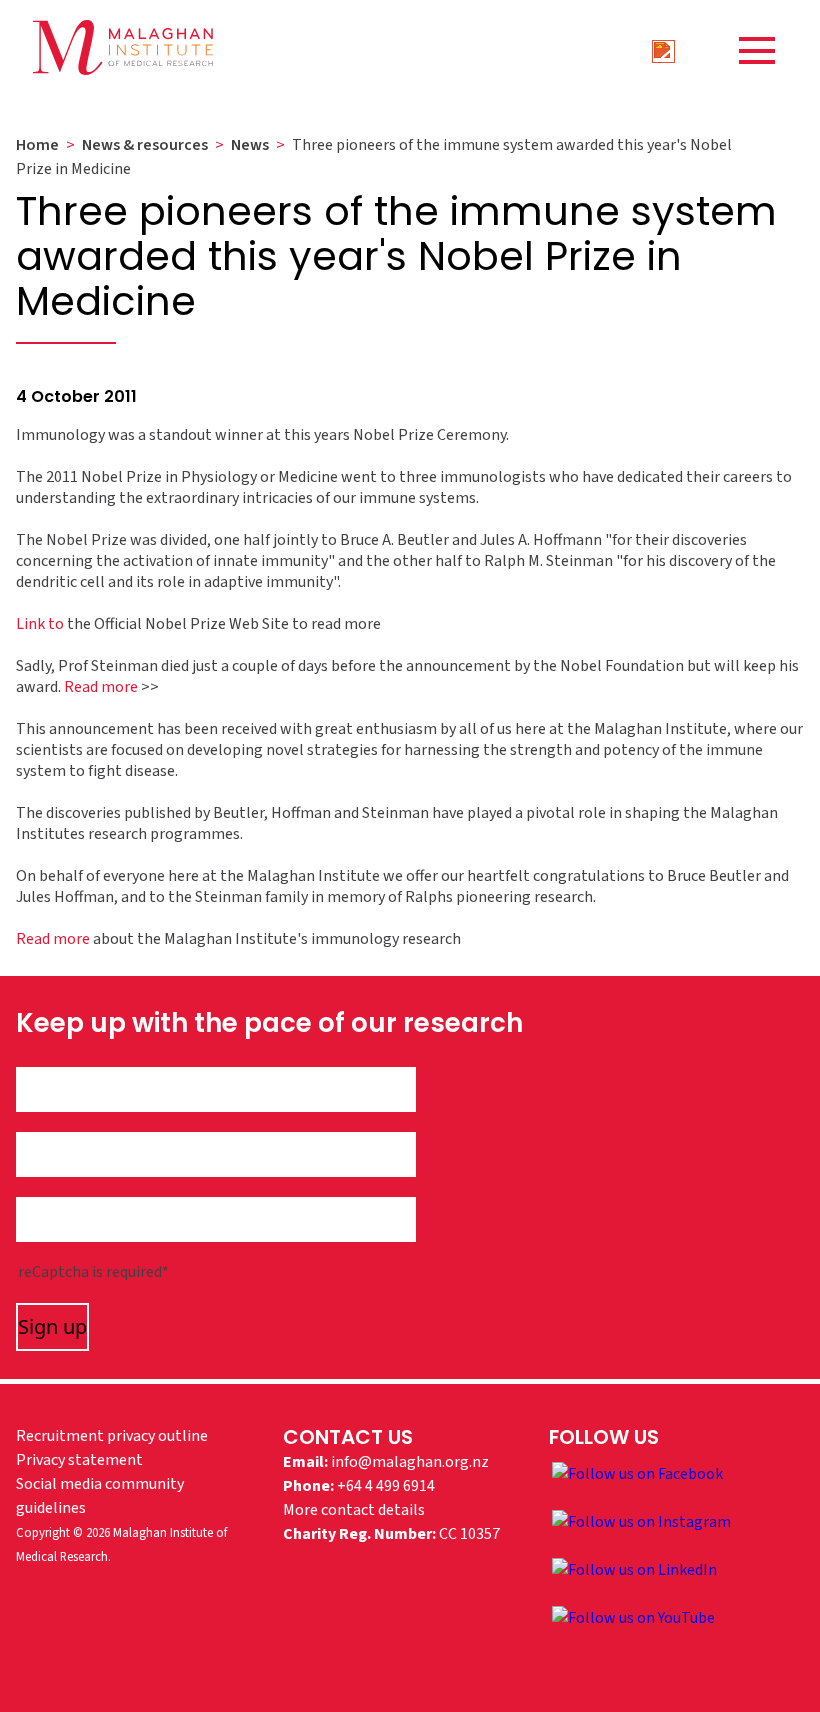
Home (37, 145)
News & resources (145, 145)
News (250, 145)
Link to (40, 624)
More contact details (354, 1510)
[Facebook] (637, 1473)
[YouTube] (633, 1617)
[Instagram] (641, 1521)
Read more (101, 687)
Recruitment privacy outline (112, 1436)
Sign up (52, 1326)
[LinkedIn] (634, 1569)
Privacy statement (79, 1460)
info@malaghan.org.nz (410, 1462)
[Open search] (663, 50)
